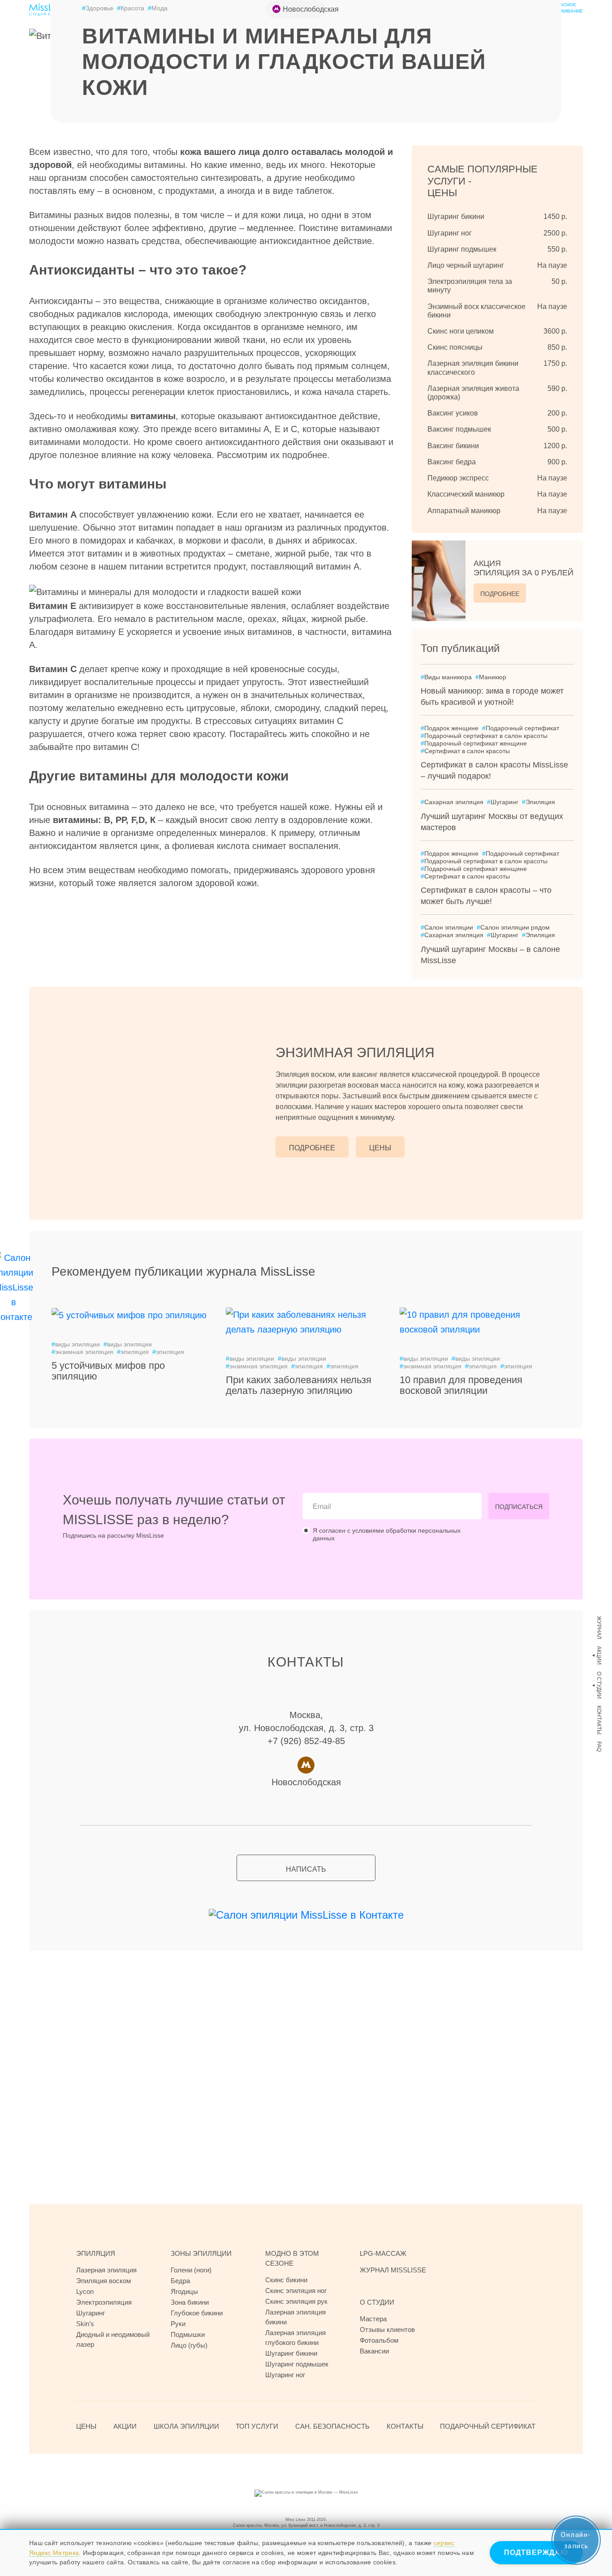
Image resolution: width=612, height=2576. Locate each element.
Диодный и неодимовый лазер (113, 2339)
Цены (380, 1148)
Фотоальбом (379, 2340)
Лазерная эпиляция (106, 2270)
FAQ (599, 1747)
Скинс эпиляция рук (296, 2301)
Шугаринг (503, 802)
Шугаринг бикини (291, 2353)
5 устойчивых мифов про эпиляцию (108, 1371)
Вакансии (374, 2351)
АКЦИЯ (524, 568)
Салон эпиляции (447, 927)
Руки (178, 2324)
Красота (131, 8)
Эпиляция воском (103, 2281)
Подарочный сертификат (521, 728)
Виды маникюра (446, 677)
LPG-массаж (383, 2253)
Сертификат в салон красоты (465, 751)
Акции (599, 1655)
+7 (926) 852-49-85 (306, 1741)
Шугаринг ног (285, 2375)
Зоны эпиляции (201, 2253)
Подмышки (188, 2334)
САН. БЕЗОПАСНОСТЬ (332, 2426)
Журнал (599, 1628)
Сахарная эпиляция (452, 802)
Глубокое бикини (197, 2313)
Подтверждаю (536, 2552)
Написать (306, 1869)
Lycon (85, 2291)
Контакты (599, 1720)
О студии (599, 1685)
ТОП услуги (257, 2426)
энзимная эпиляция (82, 1352)
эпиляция (133, 1352)
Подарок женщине (450, 728)
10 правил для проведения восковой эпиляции (461, 1385)
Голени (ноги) (191, 2270)
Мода (158, 8)
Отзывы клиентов (387, 2330)
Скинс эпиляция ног (296, 2291)
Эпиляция (539, 802)
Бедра (180, 2281)
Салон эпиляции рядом (513, 927)
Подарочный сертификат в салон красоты (484, 736)
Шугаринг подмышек (297, 2364)
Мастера (373, 2319)
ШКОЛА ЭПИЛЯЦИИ (186, 2426)
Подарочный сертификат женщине (474, 743)
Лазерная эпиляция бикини (295, 2317)
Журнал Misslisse (393, 2270)
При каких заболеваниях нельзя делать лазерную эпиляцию (299, 1385)
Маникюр (491, 677)
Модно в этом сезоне (292, 2258)
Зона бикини (190, 2302)
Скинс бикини (286, 2280)
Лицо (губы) (189, 2345)
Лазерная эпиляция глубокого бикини (295, 2338)
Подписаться (519, 1507)
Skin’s (85, 2324)
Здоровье (98, 8)
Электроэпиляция (104, 2302)
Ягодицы (184, 2291)
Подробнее (500, 594)
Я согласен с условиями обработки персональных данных (387, 1534)
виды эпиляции (76, 1344)
